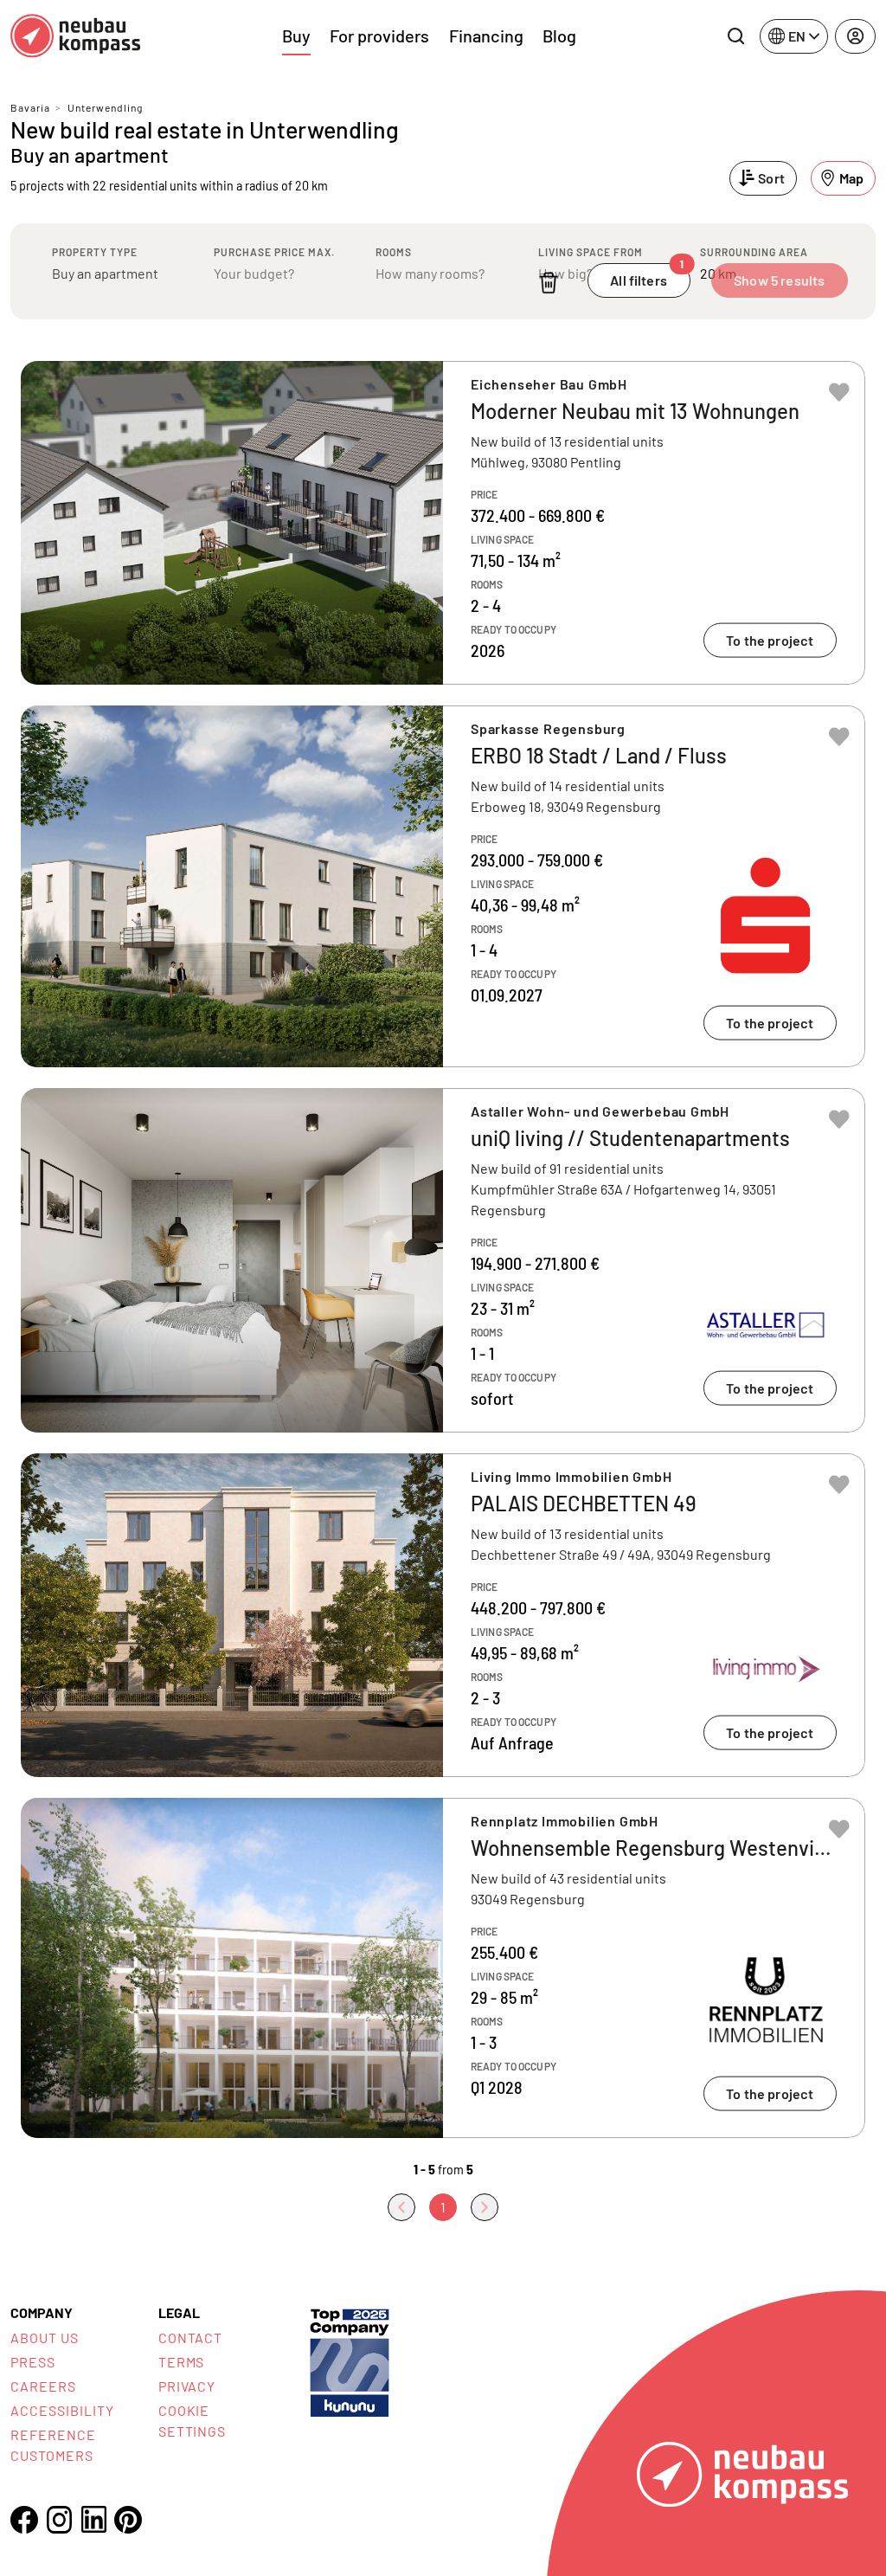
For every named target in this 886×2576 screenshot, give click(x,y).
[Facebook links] (24, 2520)
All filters (647, 276)
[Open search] (735, 36)
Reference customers (53, 2445)
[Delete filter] (549, 283)
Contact (191, 2338)
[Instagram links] (59, 2520)
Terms (182, 2362)
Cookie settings (193, 2421)
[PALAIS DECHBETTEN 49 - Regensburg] (443, 1615)
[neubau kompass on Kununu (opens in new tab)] (350, 2361)
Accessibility (62, 2410)
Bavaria (30, 107)
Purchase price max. (274, 252)
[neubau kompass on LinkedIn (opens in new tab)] (93, 2519)
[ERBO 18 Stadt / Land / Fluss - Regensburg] (443, 886)
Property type (95, 252)
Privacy (187, 2386)
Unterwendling (105, 107)
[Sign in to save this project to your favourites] (839, 392)
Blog (559, 35)
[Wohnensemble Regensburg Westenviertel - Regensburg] (443, 1968)
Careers (43, 2386)
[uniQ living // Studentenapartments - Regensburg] (443, 1260)
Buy (296, 35)
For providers (379, 35)
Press (33, 2362)
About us (45, 2338)
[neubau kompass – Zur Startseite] (75, 36)
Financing (486, 35)
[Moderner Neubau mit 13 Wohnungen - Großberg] (443, 523)
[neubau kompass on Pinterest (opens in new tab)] (128, 2520)
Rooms (394, 252)
